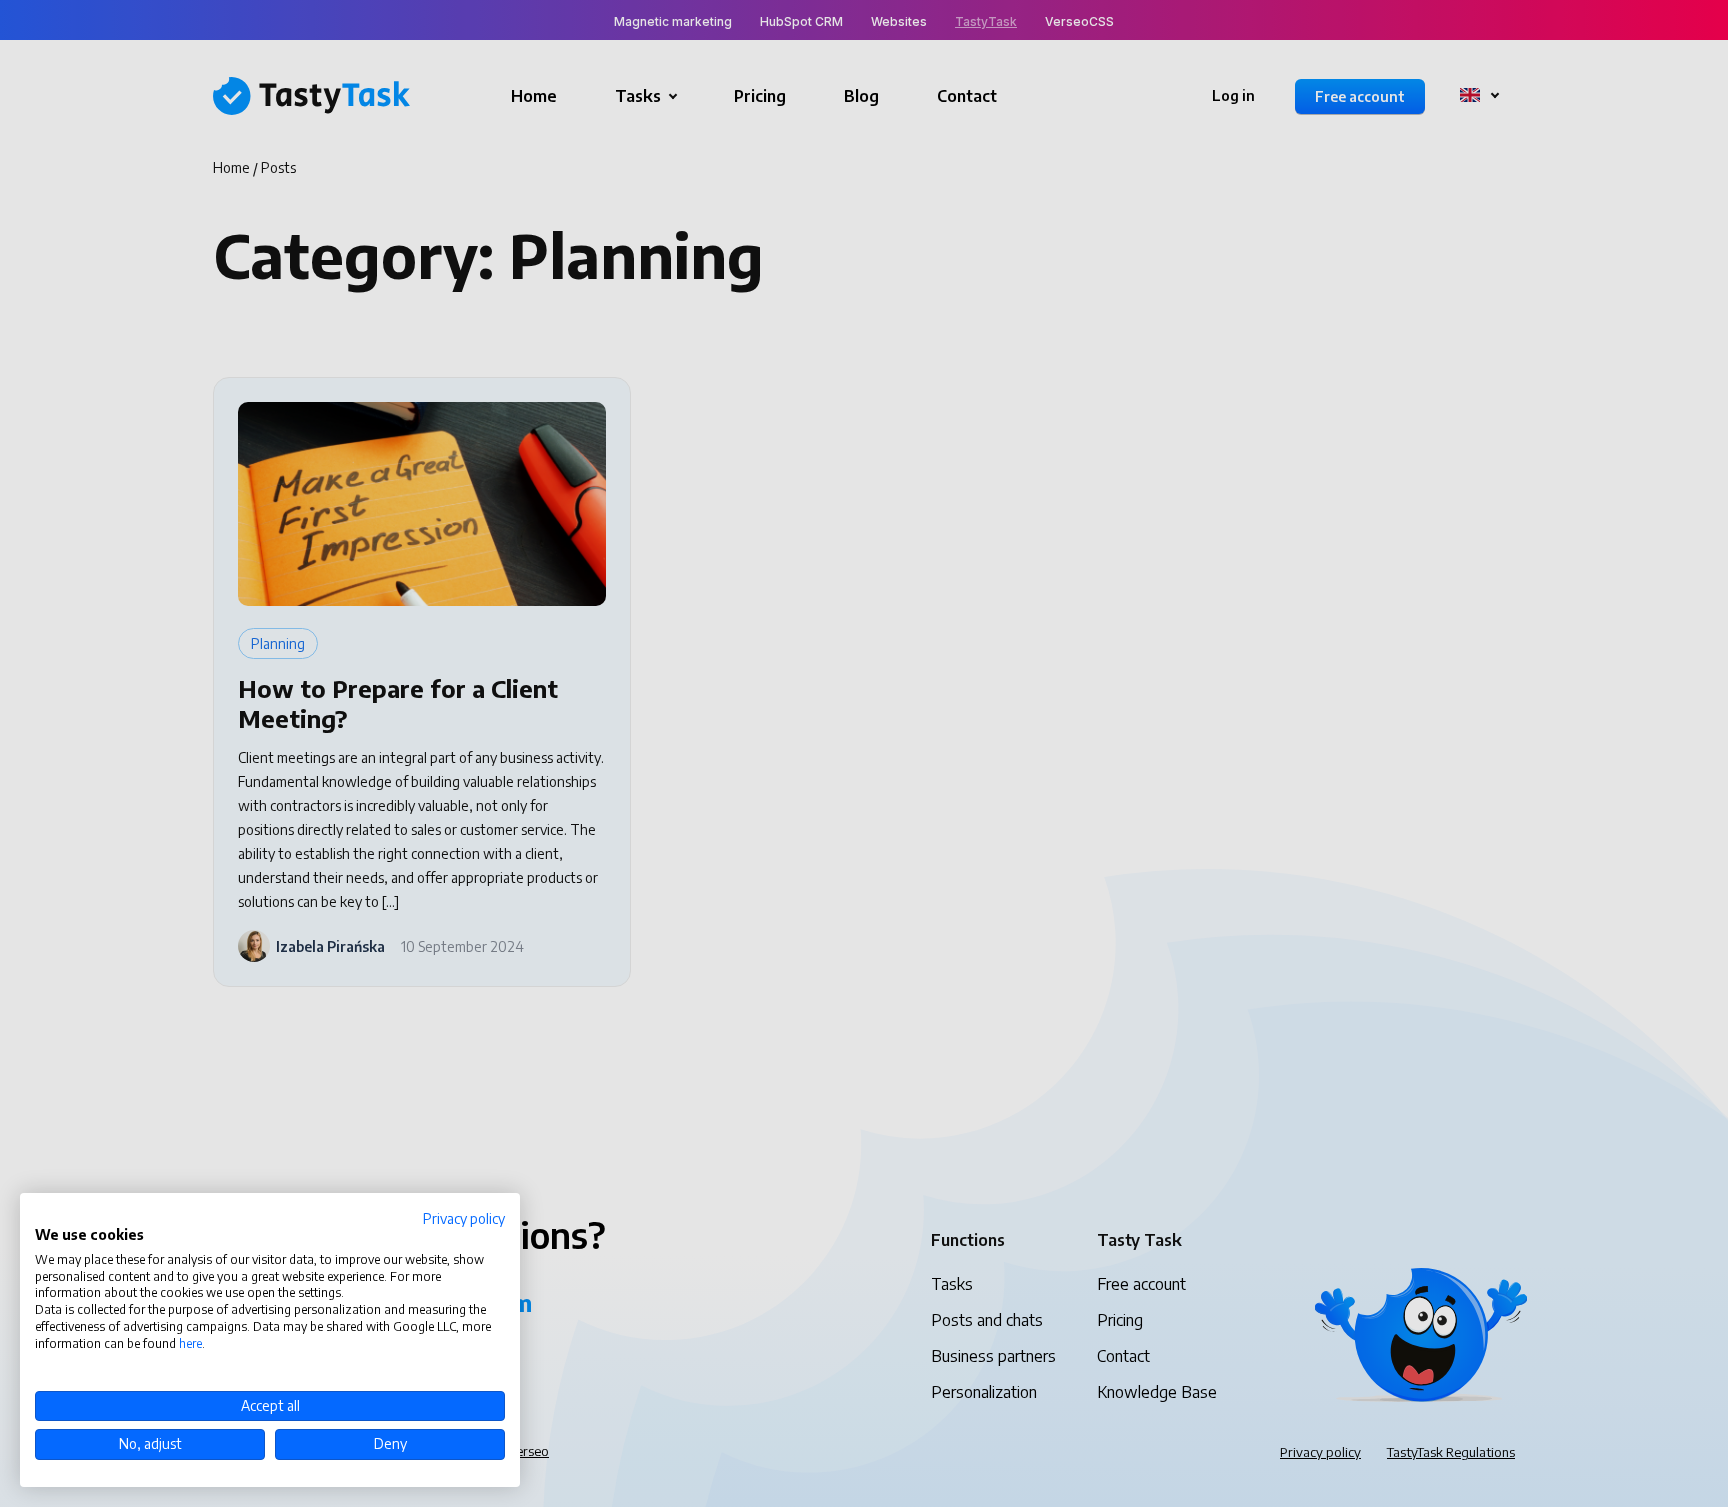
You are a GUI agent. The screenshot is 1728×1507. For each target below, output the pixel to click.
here (190, 1343)
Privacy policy (464, 1218)
